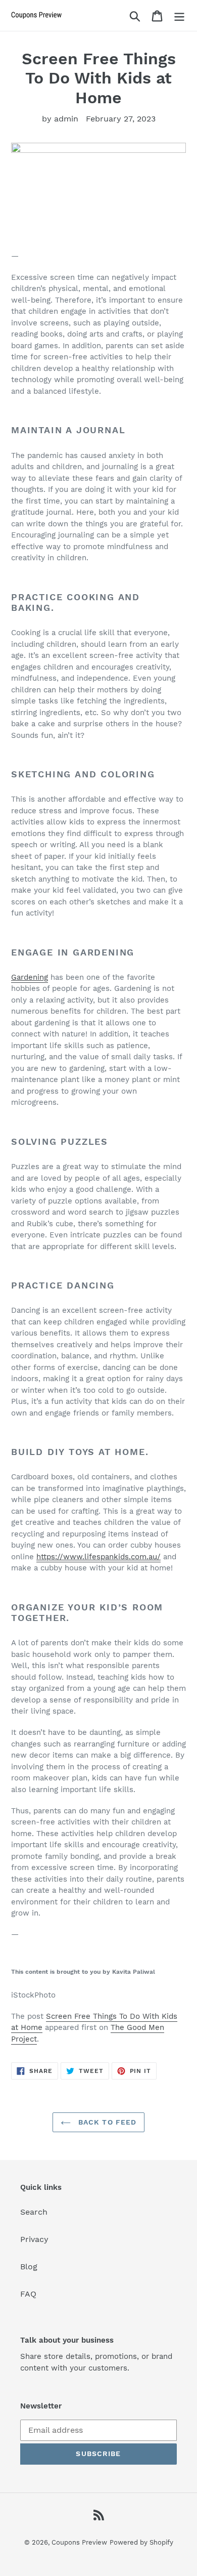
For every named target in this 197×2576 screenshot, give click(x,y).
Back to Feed (106, 2122)
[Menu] (179, 15)
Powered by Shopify (141, 2542)
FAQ (28, 2294)
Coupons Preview (79, 2542)
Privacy (34, 2239)
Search (34, 2212)
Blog (29, 2267)
